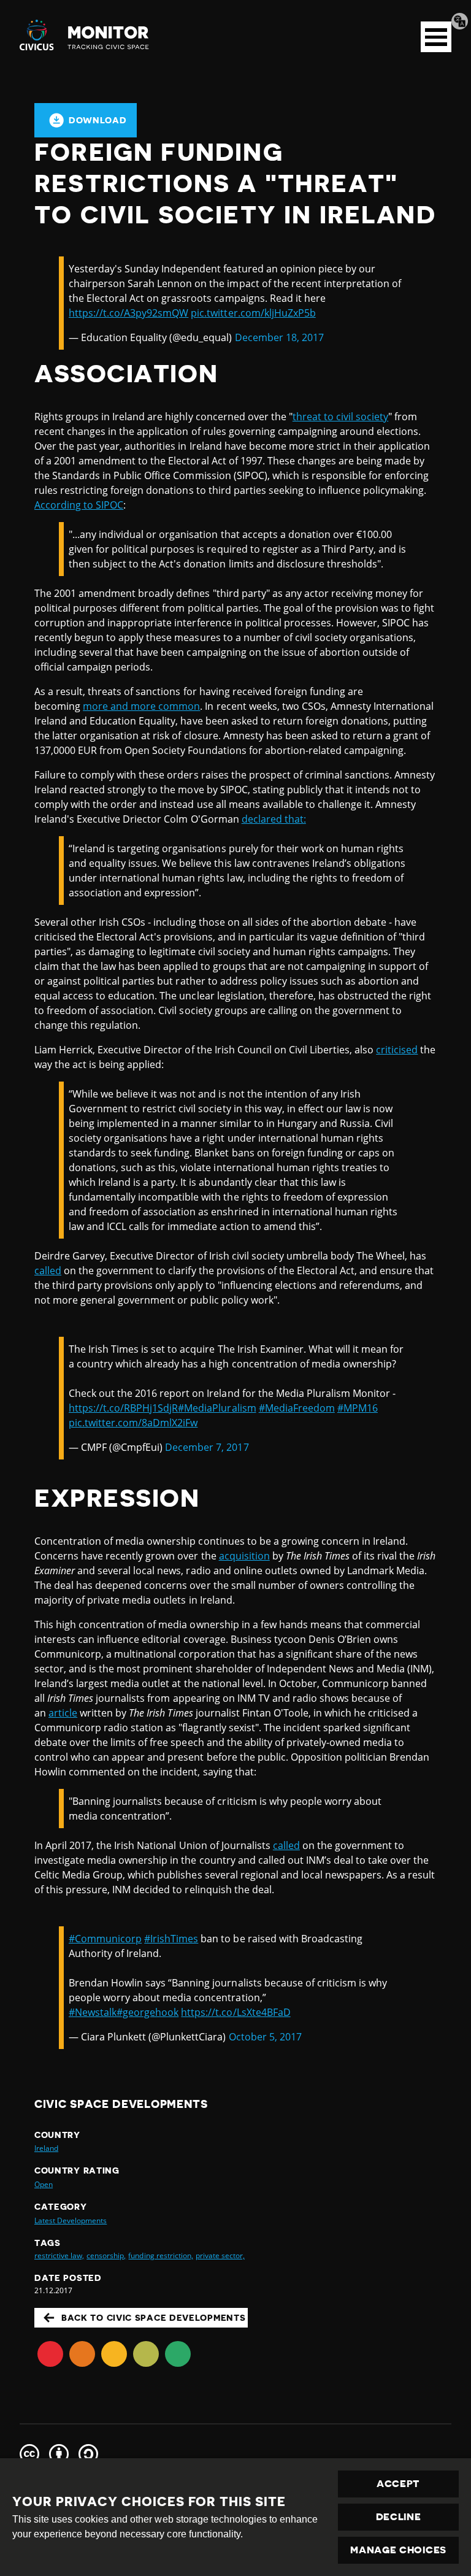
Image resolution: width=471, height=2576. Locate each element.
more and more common (141, 706)
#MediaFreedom (297, 1408)
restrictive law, (59, 2255)
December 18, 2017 (279, 337)
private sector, (220, 2255)
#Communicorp (105, 1939)
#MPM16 (358, 1408)
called (48, 1271)
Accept (398, 2484)
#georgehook (147, 2012)
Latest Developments (71, 2220)
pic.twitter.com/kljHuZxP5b (253, 313)
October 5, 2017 (265, 2037)
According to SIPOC (79, 505)
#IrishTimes (171, 1939)
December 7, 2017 (207, 1447)
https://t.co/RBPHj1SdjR (123, 1408)
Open (44, 2184)
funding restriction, (160, 2255)
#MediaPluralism (217, 1408)
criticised (397, 1050)
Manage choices (398, 2550)
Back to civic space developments (153, 2318)
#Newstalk (93, 2012)
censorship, (106, 2255)
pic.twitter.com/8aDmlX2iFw (133, 1423)
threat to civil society (340, 417)
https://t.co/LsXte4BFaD (235, 2012)
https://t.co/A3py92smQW (128, 313)
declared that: (274, 819)
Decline (399, 2517)
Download (98, 120)
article (63, 1713)
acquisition (244, 1556)
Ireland (46, 2148)
